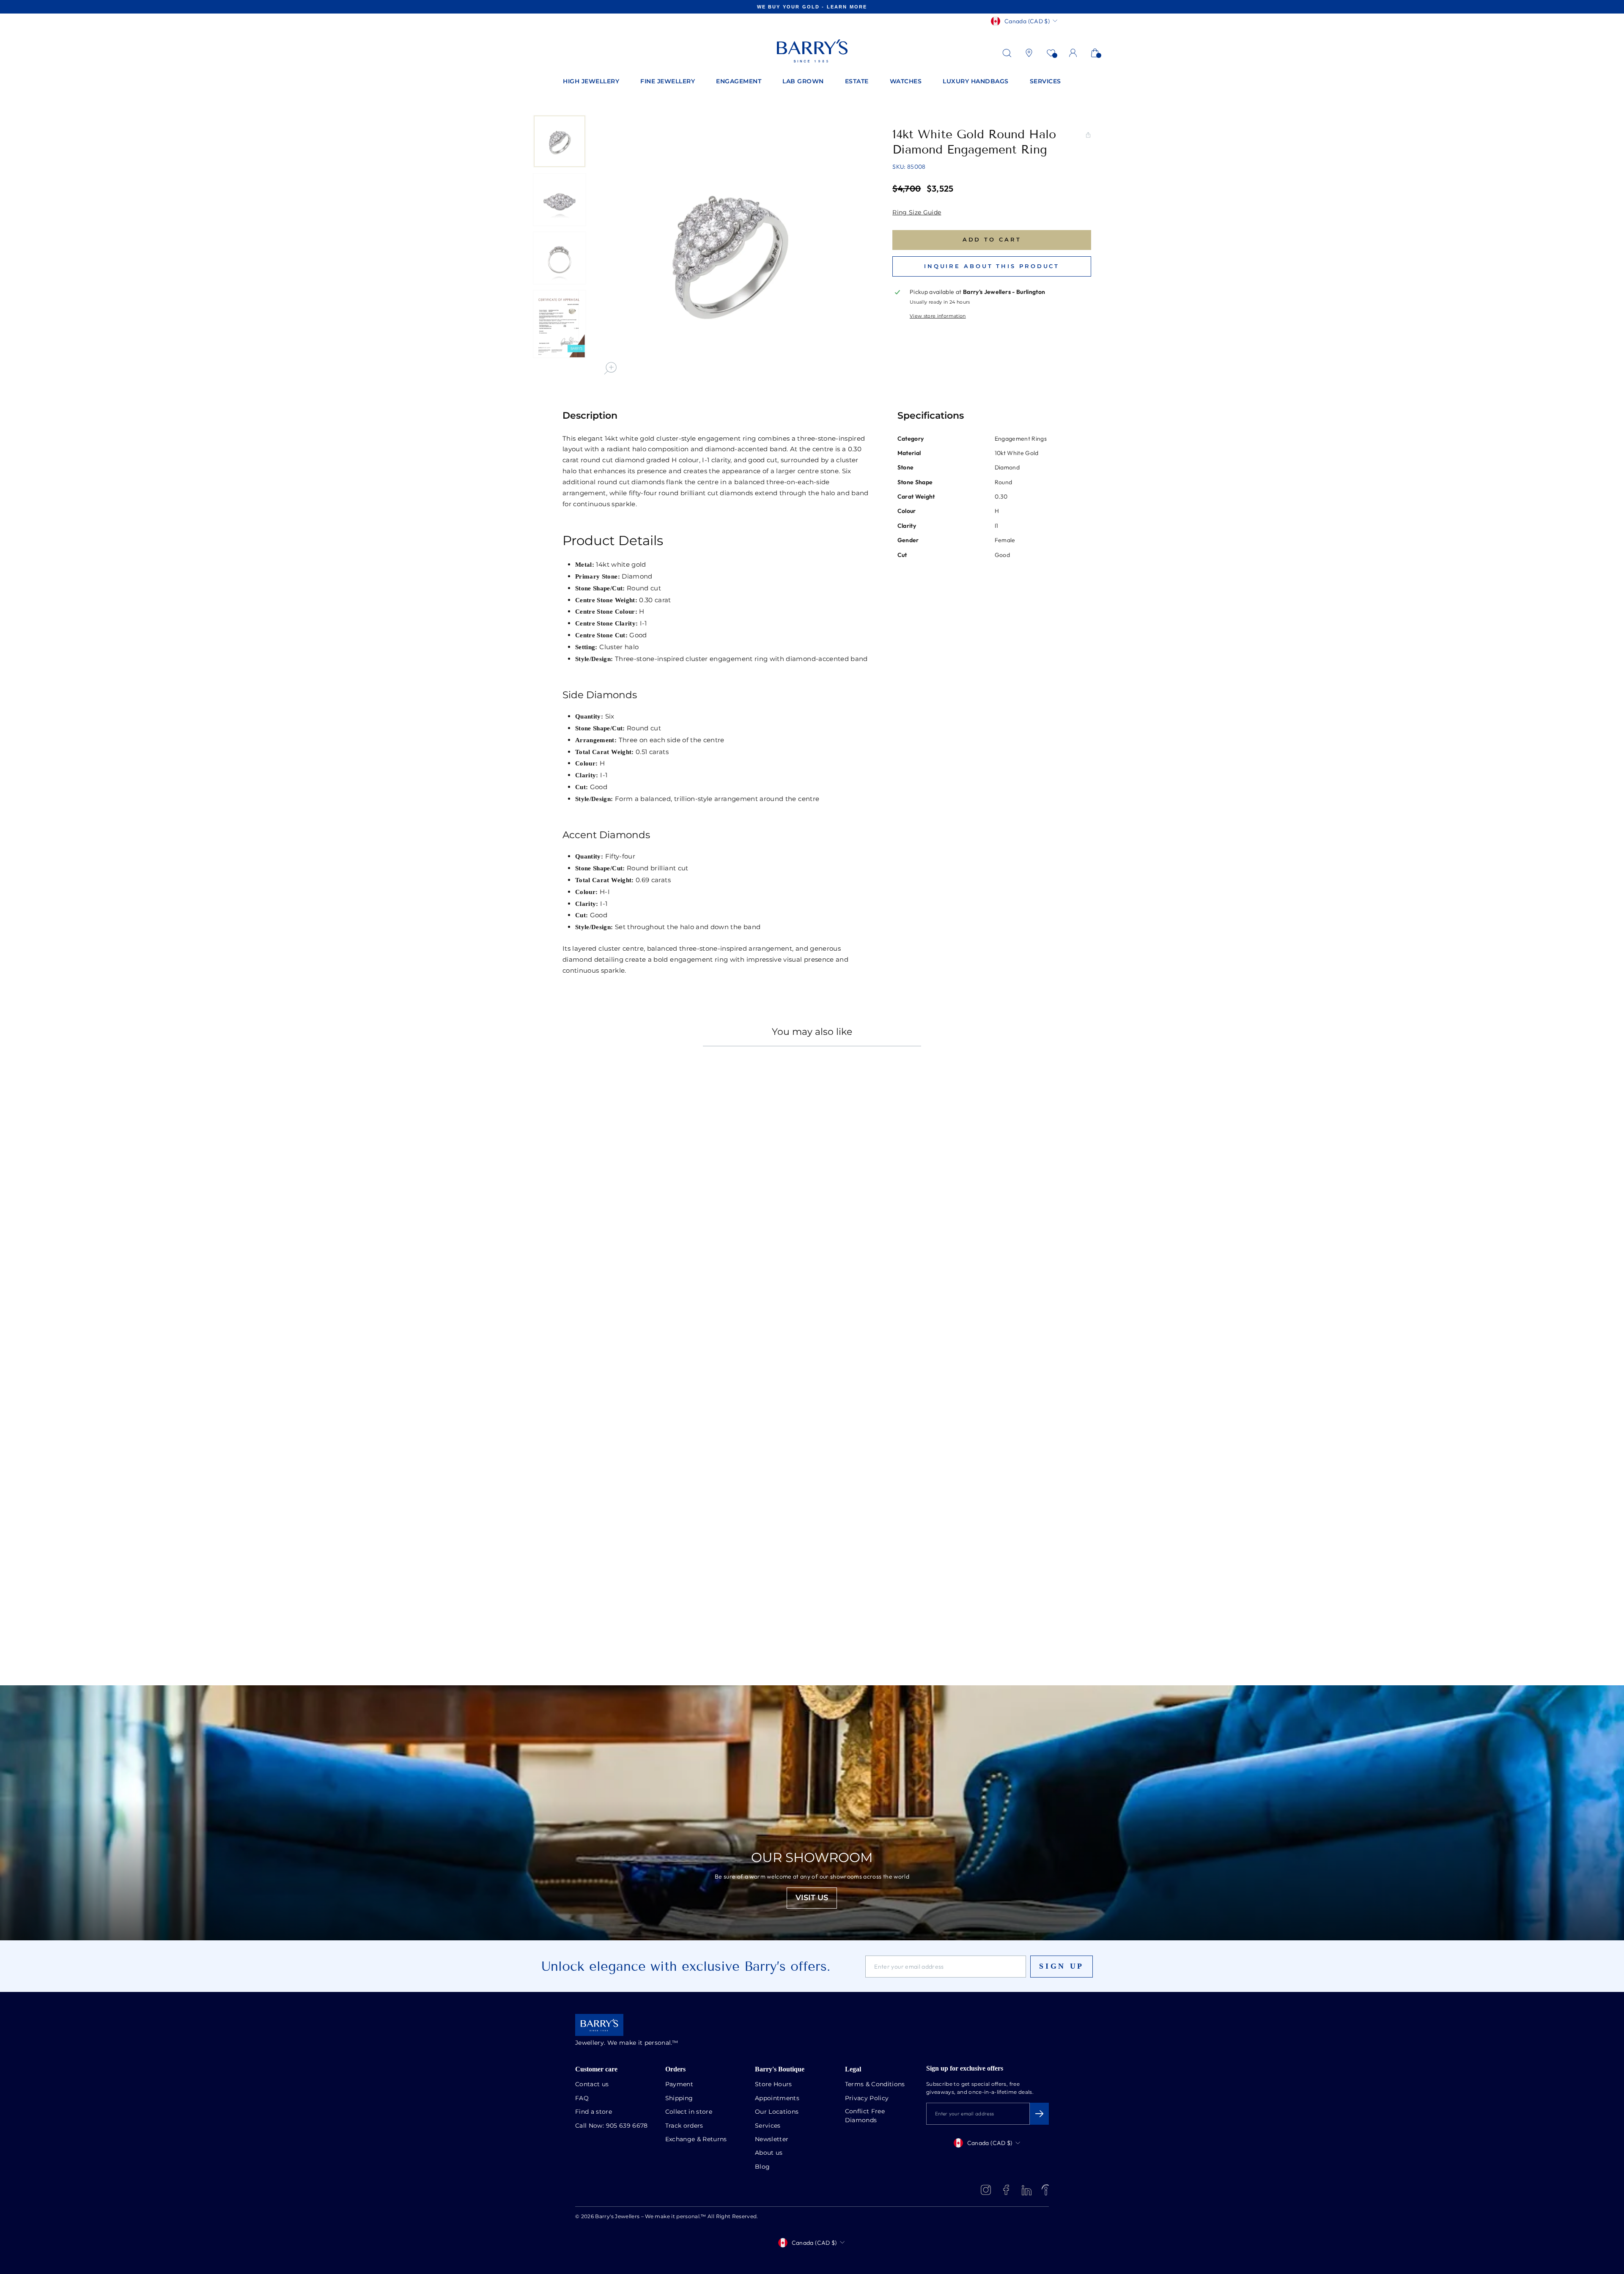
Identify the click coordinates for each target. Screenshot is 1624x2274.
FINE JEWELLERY (668, 82)
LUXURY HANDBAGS (976, 82)
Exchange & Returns (696, 2140)
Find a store (594, 2112)
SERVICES (1045, 82)
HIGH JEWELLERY (591, 82)
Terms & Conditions (875, 2085)
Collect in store (689, 2112)
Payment (679, 2085)
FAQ (582, 2098)
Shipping (679, 2098)
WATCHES (906, 82)
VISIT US (812, 1898)
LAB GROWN (803, 82)
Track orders (684, 2126)
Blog (762, 2167)
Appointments (777, 2098)
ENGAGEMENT (739, 82)
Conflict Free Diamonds (865, 2116)
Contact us (592, 2085)
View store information (938, 316)
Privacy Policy (867, 2098)
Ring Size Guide (917, 213)
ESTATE (857, 82)
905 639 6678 (627, 2126)
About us (769, 2153)
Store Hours (774, 2085)
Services (768, 2126)
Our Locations (777, 2112)
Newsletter (772, 2140)
